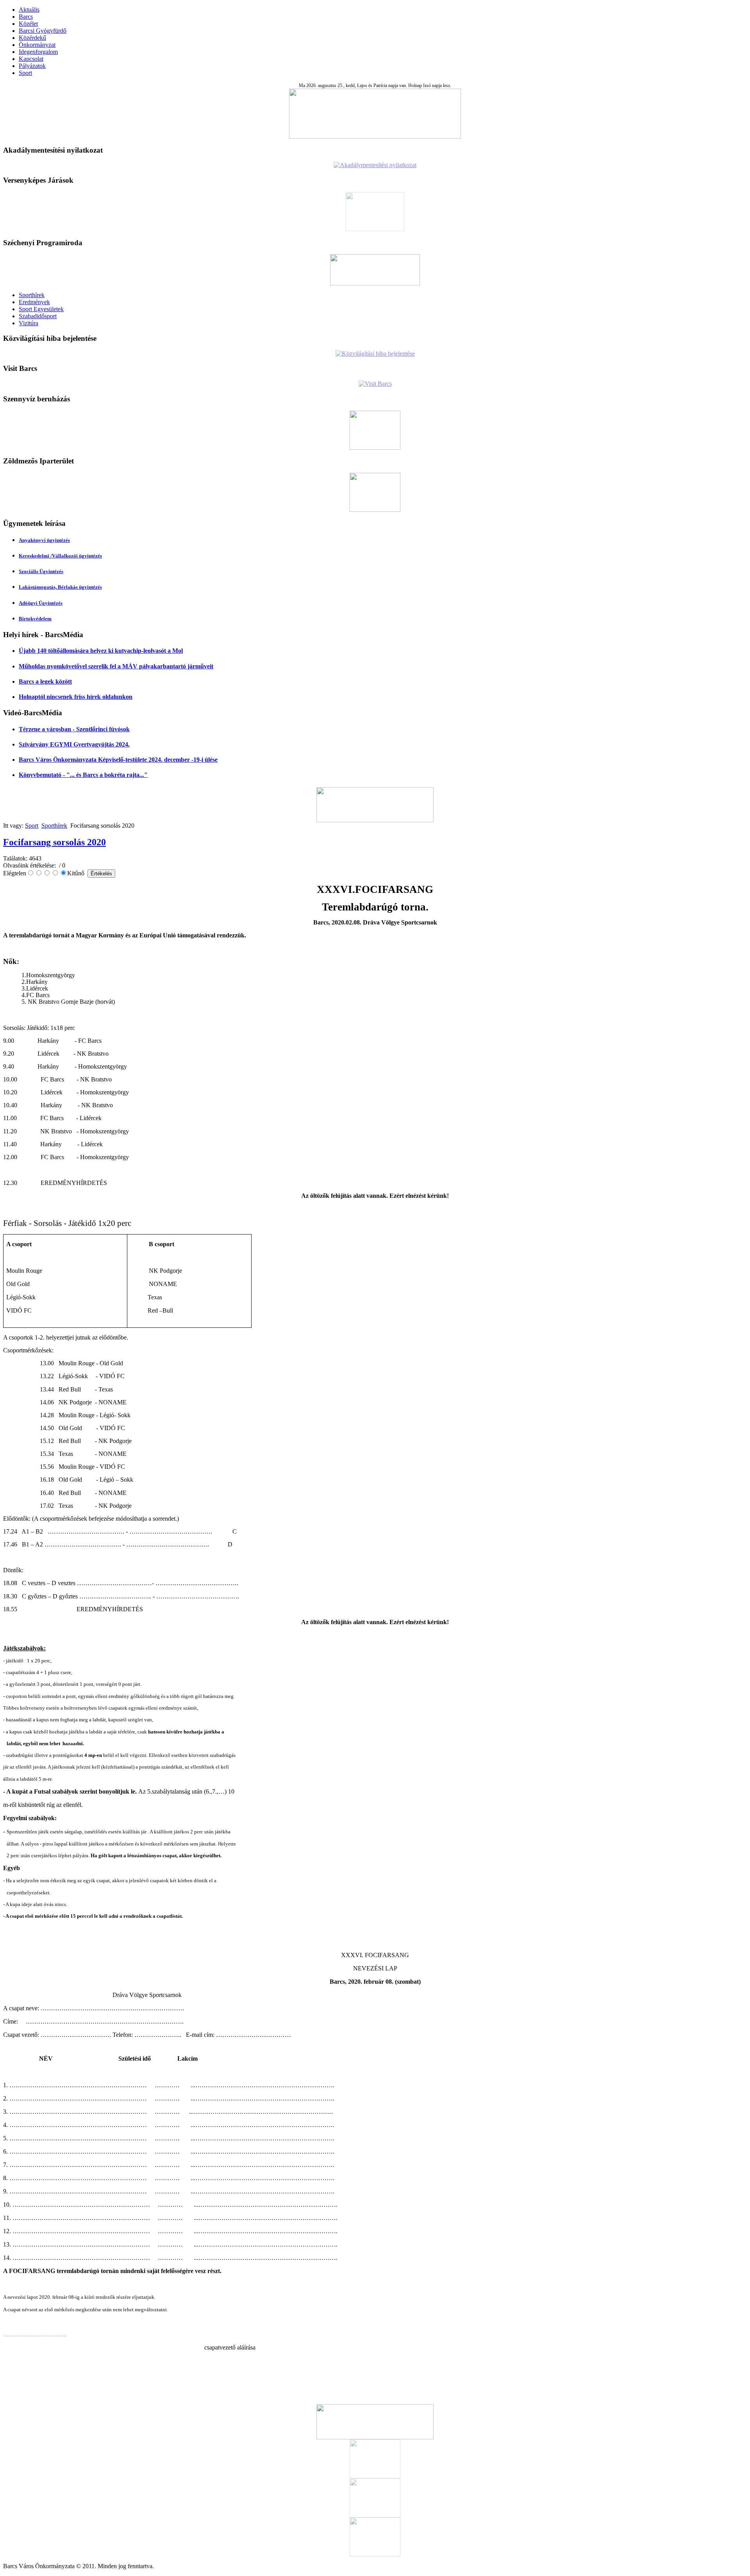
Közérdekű (32, 38)
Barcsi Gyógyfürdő (43, 31)
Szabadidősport (38, 316)
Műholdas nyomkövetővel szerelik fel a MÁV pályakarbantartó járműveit (116, 666)
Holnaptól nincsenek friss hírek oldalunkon (76, 697)
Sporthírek (32, 295)
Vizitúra (29, 323)
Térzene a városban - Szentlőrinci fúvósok (74, 729)
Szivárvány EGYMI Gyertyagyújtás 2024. (74, 744)
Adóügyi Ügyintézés (41, 603)
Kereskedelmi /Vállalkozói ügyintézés (60, 556)
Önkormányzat (37, 45)
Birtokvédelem (35, 619)
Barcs (26, 17)
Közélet (28, 24)
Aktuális (29, 10)
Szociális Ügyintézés (41, 571)
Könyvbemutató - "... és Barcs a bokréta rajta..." (83, 775)
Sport (25, 73)
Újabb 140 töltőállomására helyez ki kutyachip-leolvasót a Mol (101, 651)
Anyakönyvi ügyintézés (44, 540)
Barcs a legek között (45, 681)
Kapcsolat (31, 59)
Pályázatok (32, 66)
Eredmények (34, 302)
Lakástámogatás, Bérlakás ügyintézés (60, 587)
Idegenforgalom (38, 52)
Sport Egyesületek (41, 309)
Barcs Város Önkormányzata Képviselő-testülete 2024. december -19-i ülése (118, 760)
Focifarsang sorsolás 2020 (54, 842)
